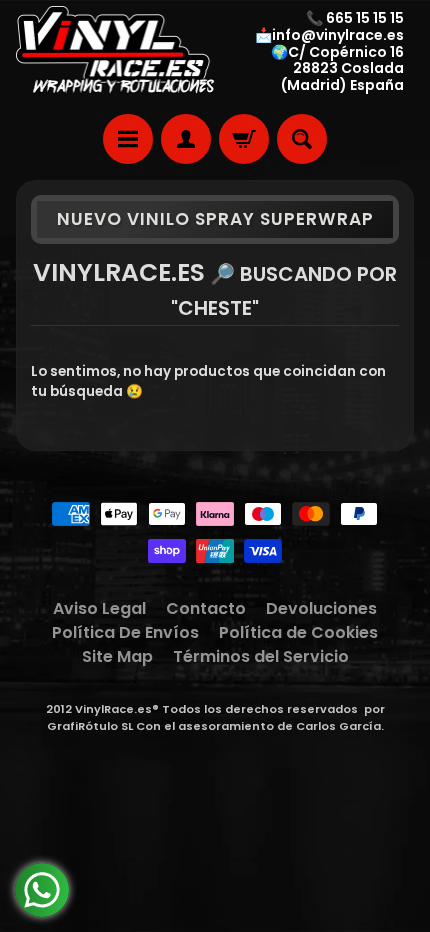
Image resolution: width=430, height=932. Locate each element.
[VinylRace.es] (115, 52)
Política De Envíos (125, 632)
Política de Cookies (298, 632)
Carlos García (338, 726)
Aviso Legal (99, 608)
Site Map (117, 656)
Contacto (206, 608)
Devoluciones (321, 608)
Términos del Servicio (261, 656)
